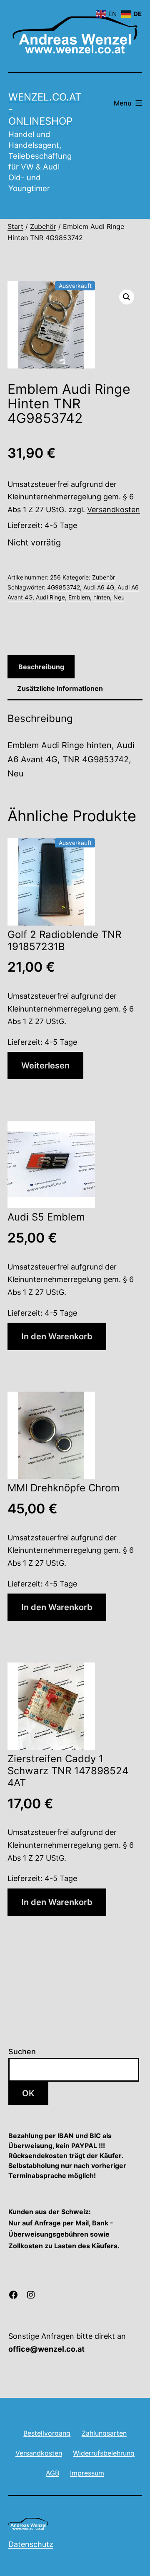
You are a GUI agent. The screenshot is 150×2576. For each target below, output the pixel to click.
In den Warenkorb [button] (57, 1336)
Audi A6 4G (99, 587)
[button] (127, 297)
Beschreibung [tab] (41, 667)
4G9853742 (64, 587)
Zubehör (43, 226)
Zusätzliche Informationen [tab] (60, 688)
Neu (119, 597)
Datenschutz (31, 2544)
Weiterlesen (45, 1066)
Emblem (79, 597)
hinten (102, 597)
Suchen (22, 2052)
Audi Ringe (50, 597)
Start (15, 226)
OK (28, 2093)
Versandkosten (114, 510)
